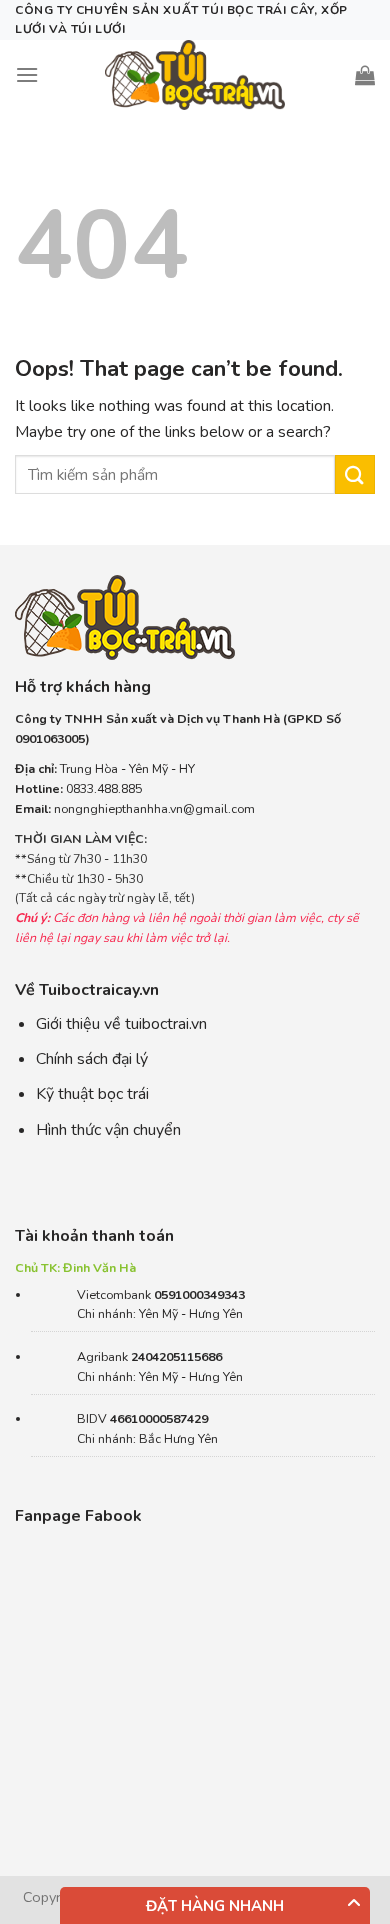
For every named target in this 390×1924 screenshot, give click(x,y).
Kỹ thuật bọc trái (92, 1094)
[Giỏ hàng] (365, 75)
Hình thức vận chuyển (108, 1130)
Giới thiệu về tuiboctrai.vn (121, 1024)
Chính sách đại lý (92, 1059)
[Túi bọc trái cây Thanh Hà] (195, 75)
